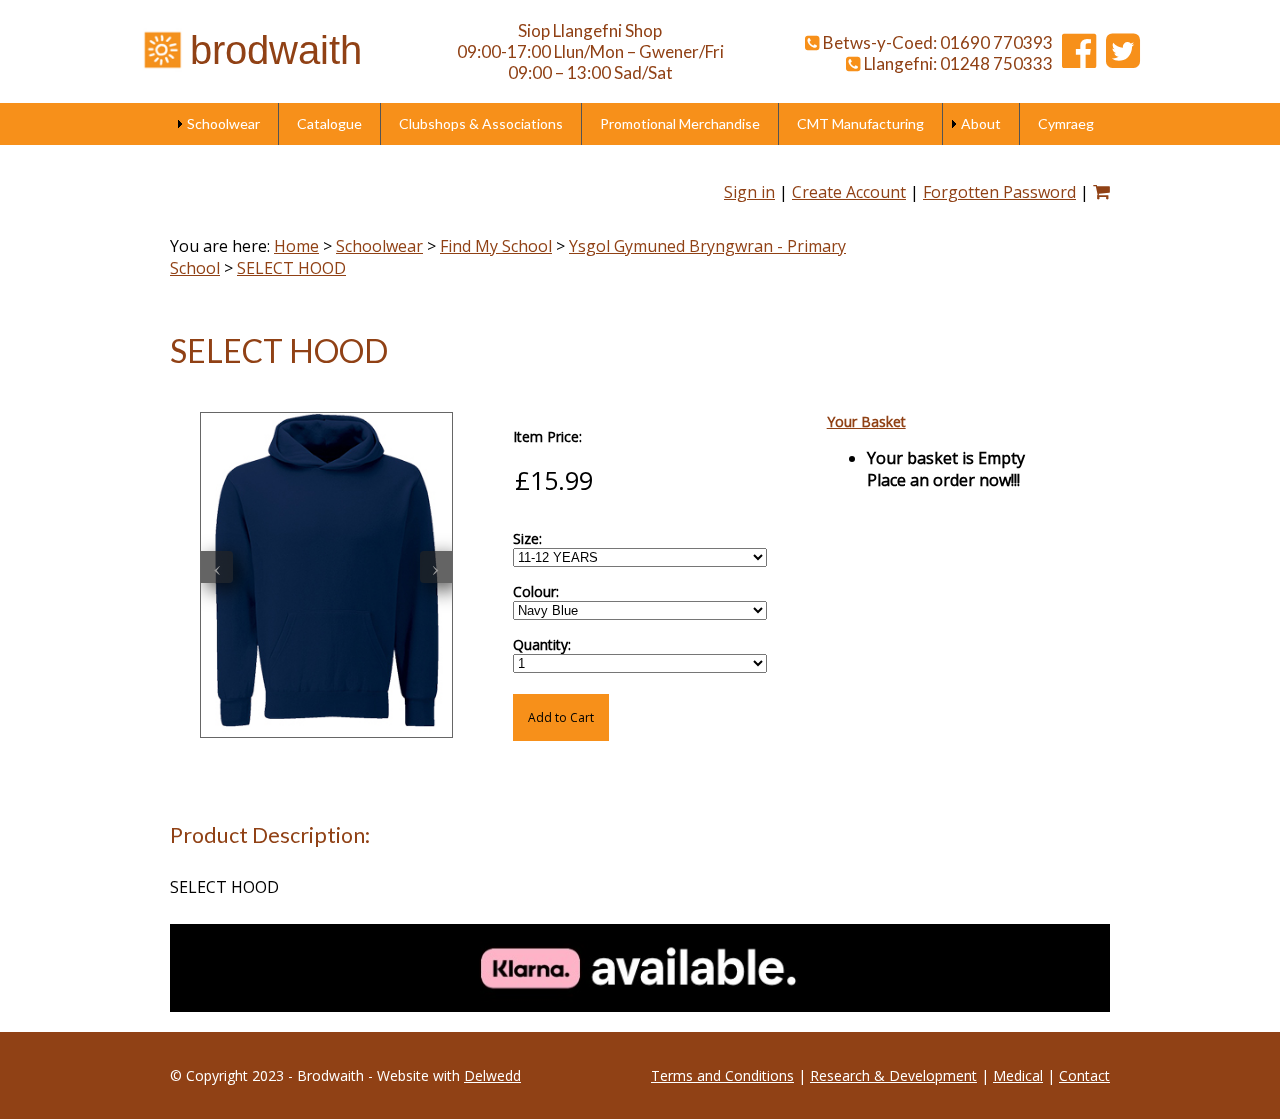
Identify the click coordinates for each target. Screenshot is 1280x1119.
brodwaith (276, 50)
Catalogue (329, 123)
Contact (1084, 1075)
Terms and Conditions (722, 1075)
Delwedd (492, 1075)
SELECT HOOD (291, 268)
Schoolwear (223, 123)
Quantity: (542, 644)
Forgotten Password (999, 192)
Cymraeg (1066, 123)
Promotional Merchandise (680, 123)
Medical (1018, 1075)
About (981, 123)
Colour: (536, 591)
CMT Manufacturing (860, 123)
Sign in (749, 192)
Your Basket (866, 421)
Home (296, 246)
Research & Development (893, 1075)
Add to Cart (561, 717)
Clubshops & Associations (481, 123)
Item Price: (547, 436)
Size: (527, 538)
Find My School (496, 246)
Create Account (849, 192)
